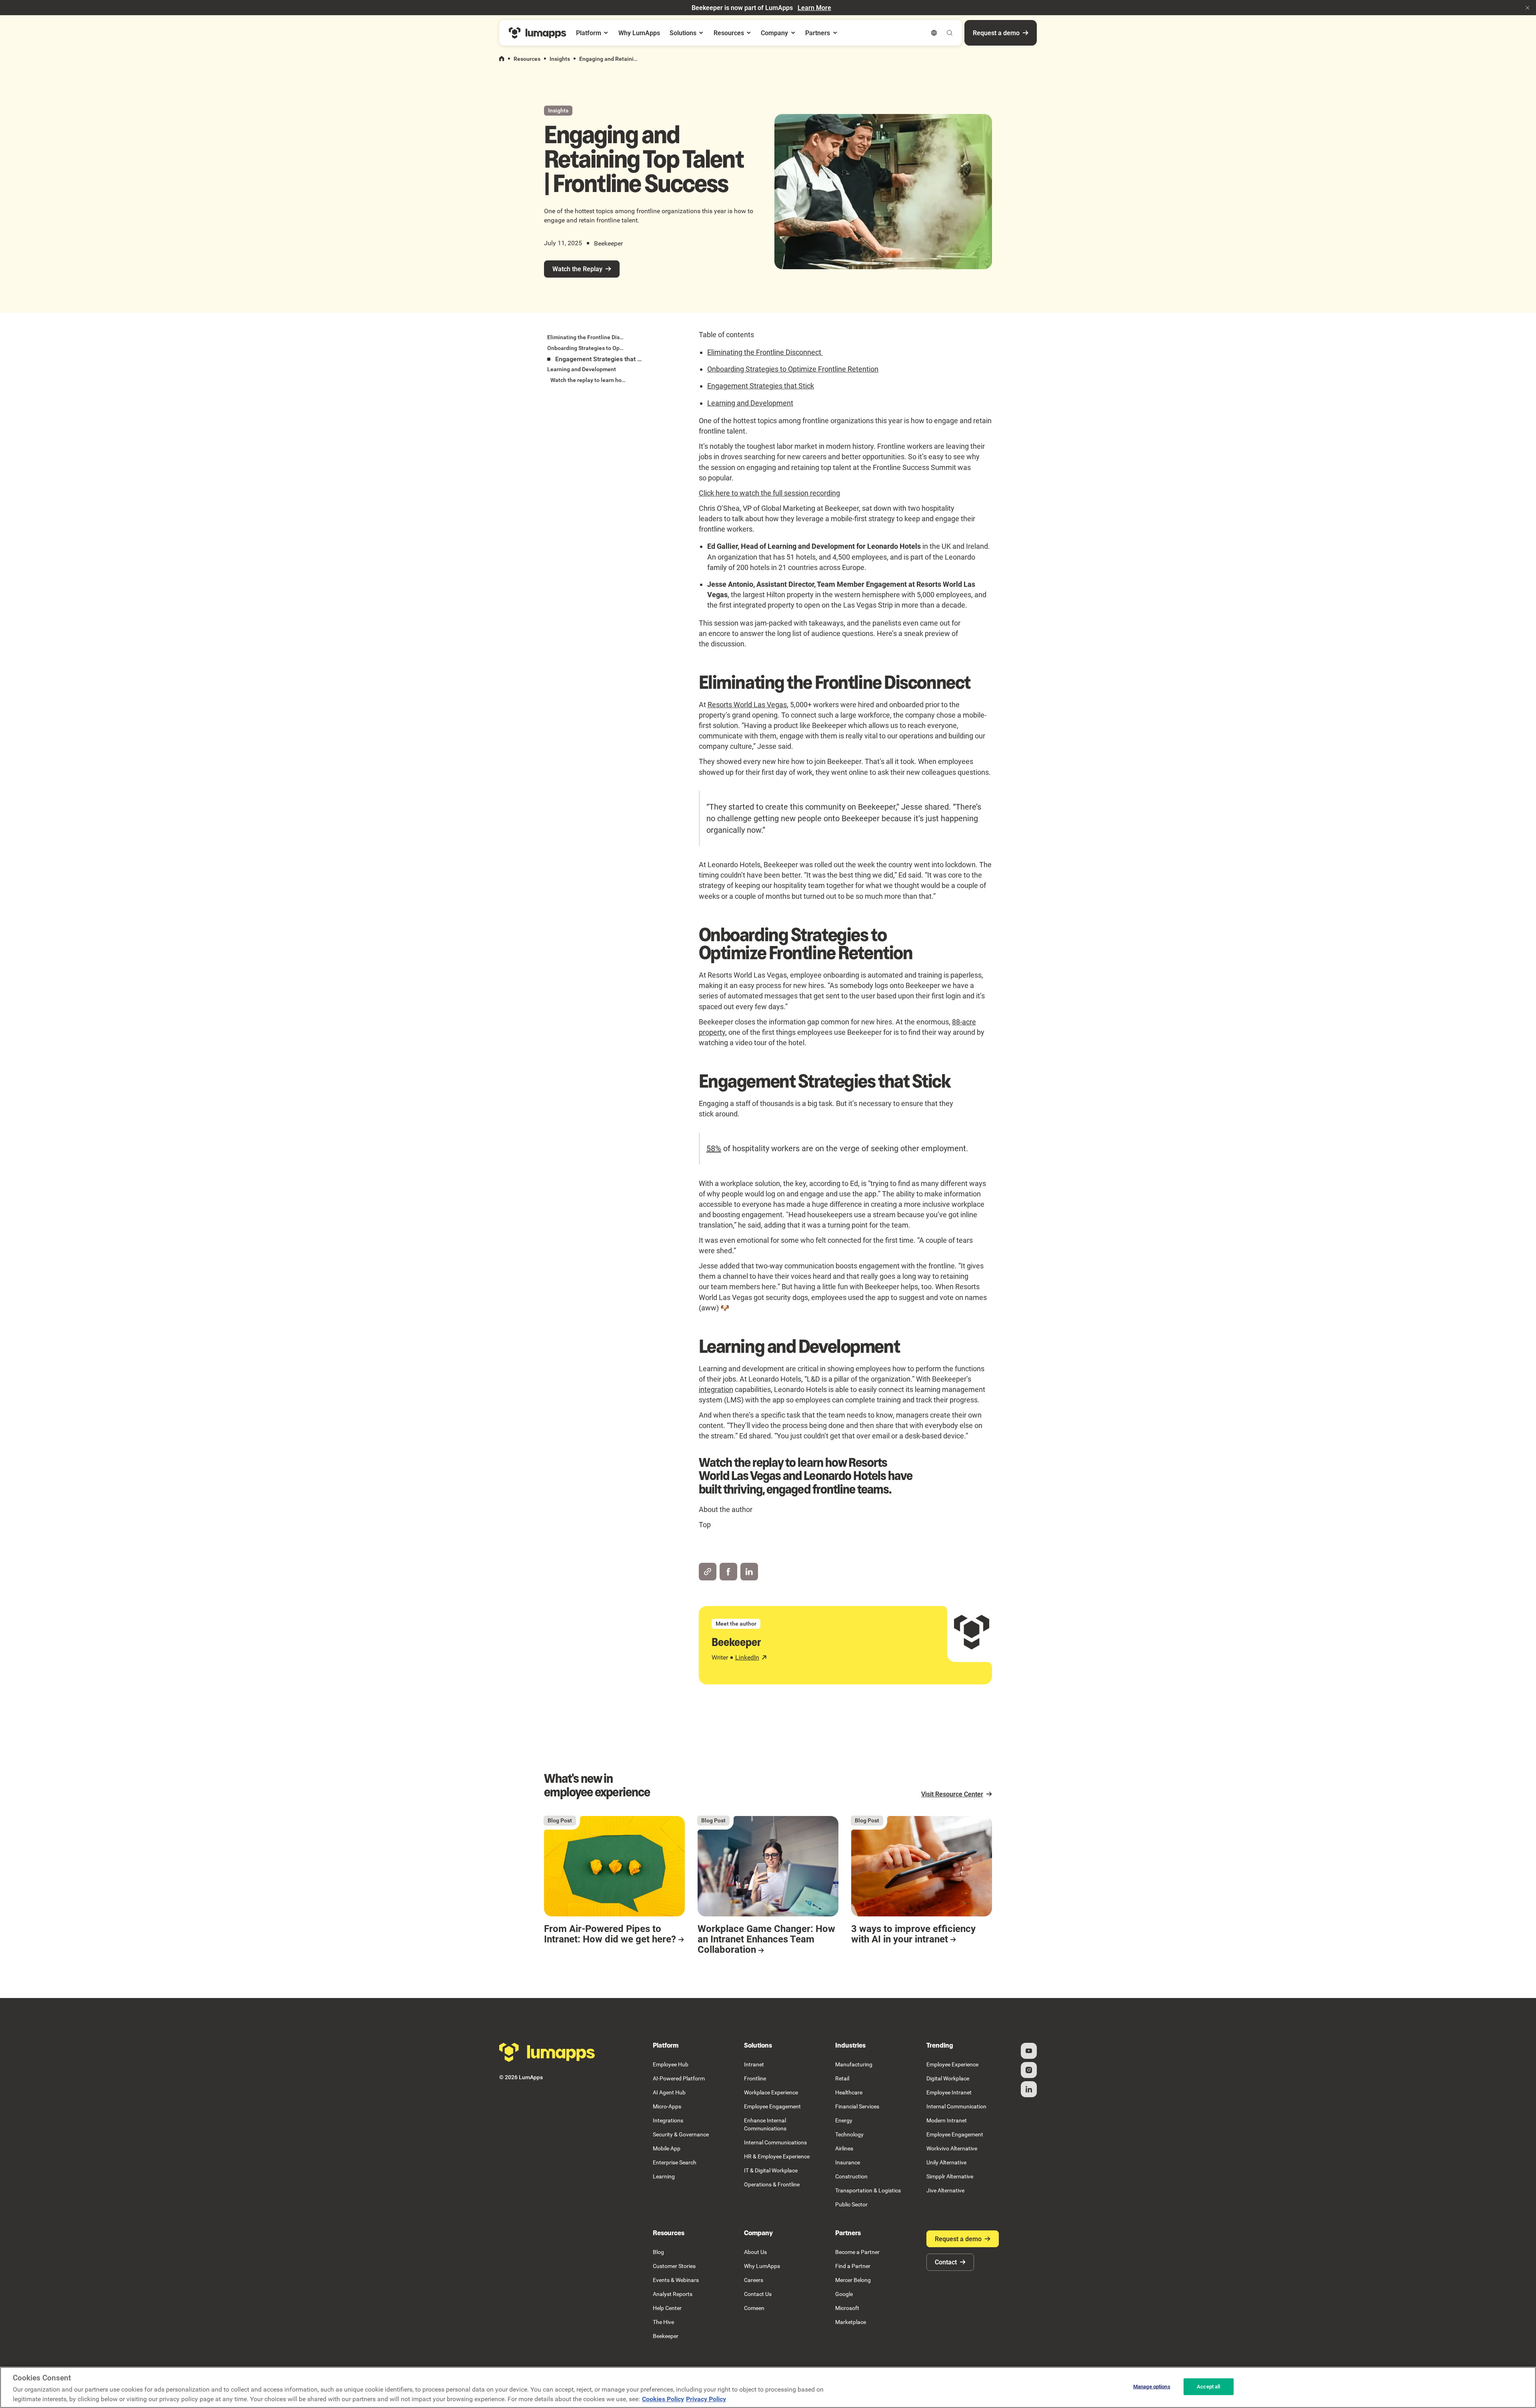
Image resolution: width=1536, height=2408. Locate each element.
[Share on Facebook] (728, 1572)
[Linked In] (1029, 2089)
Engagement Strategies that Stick (761, 386)
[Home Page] (538, 33)
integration (716, 1389)
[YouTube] (1029, 2051)
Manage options (1152, 2387)
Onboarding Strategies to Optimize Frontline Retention (793, 369)
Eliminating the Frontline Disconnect (765, 352)
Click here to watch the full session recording (769, 493)
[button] (1528, 8)
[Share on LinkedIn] (749, 1572)
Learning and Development (750, 403)
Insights (560, 59)
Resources (527, 59)
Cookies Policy (663, 2399)
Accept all (1208, 2387)
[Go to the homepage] (547, 2052)
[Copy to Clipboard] (708, 1572)
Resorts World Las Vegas (747, 705)
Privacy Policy (706, 2399)
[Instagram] (1029, 2070)
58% (714, 1148)
